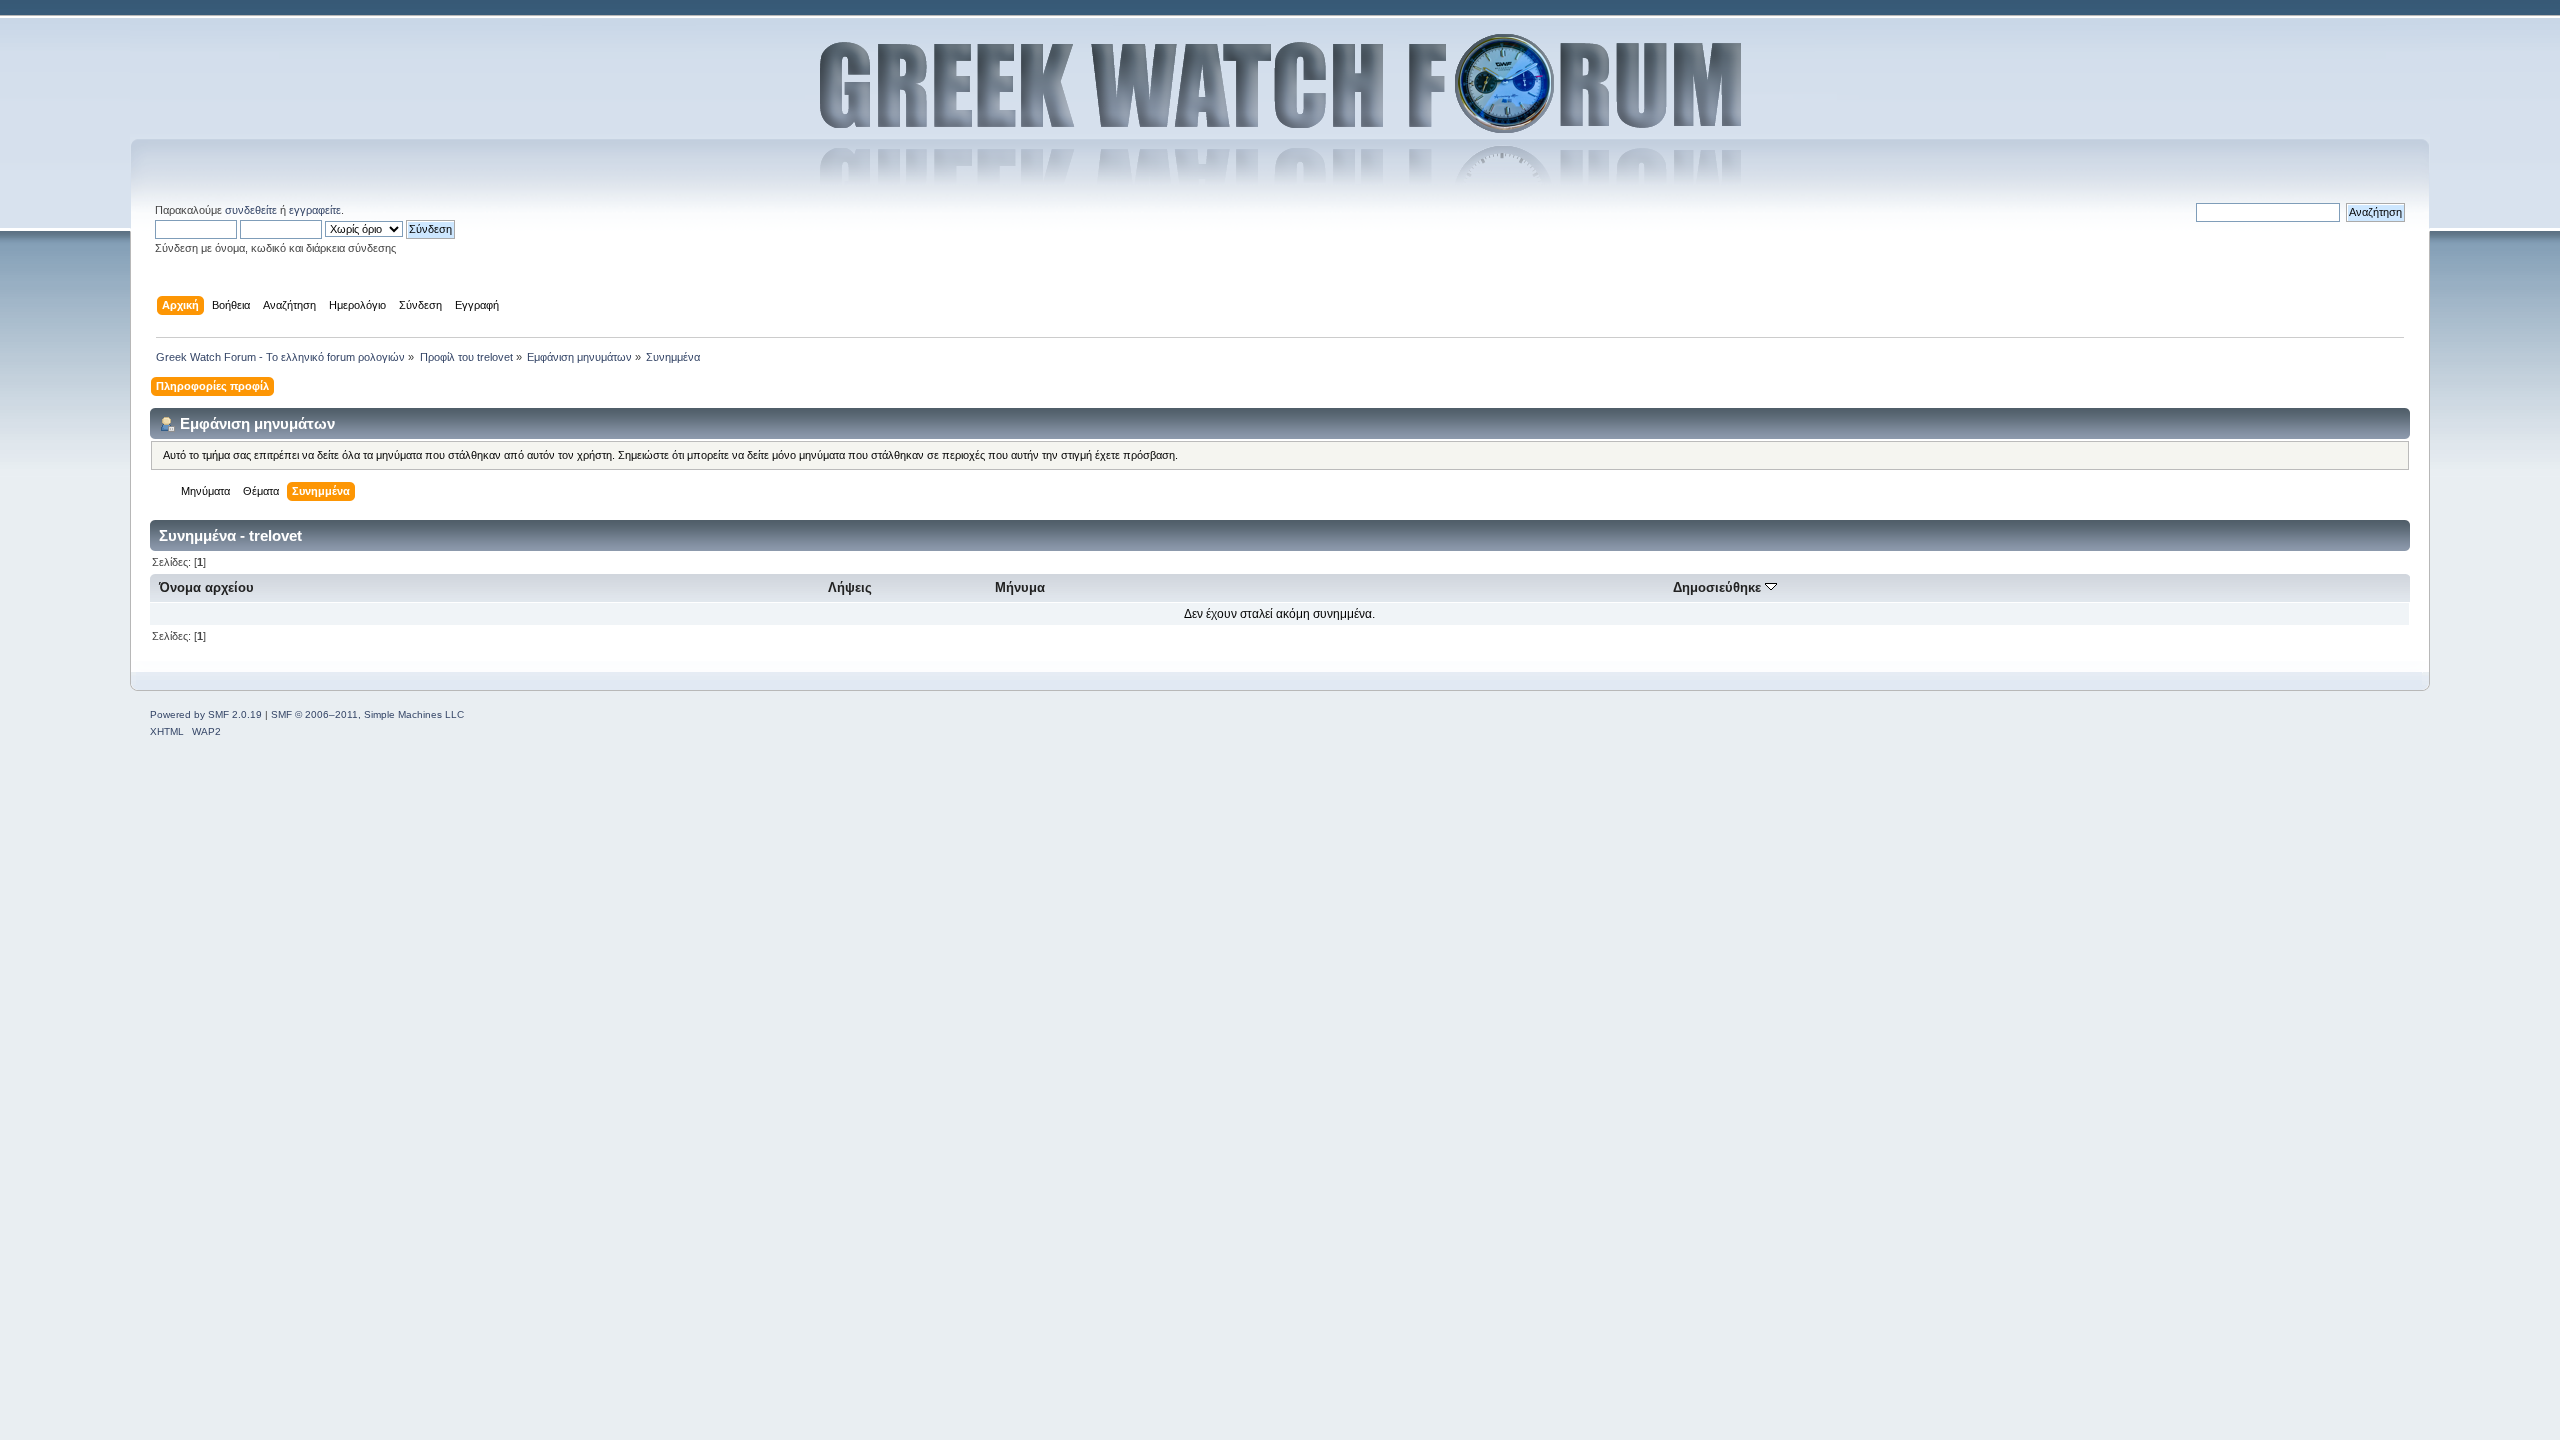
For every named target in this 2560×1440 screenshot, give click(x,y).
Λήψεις (850, 587)
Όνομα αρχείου (206, 587)
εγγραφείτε (315, 210)
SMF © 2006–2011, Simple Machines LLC (367, 714)
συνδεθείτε (251, 210)
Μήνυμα (1020, 587)
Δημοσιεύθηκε (1719, 587)
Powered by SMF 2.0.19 (206, 714)
